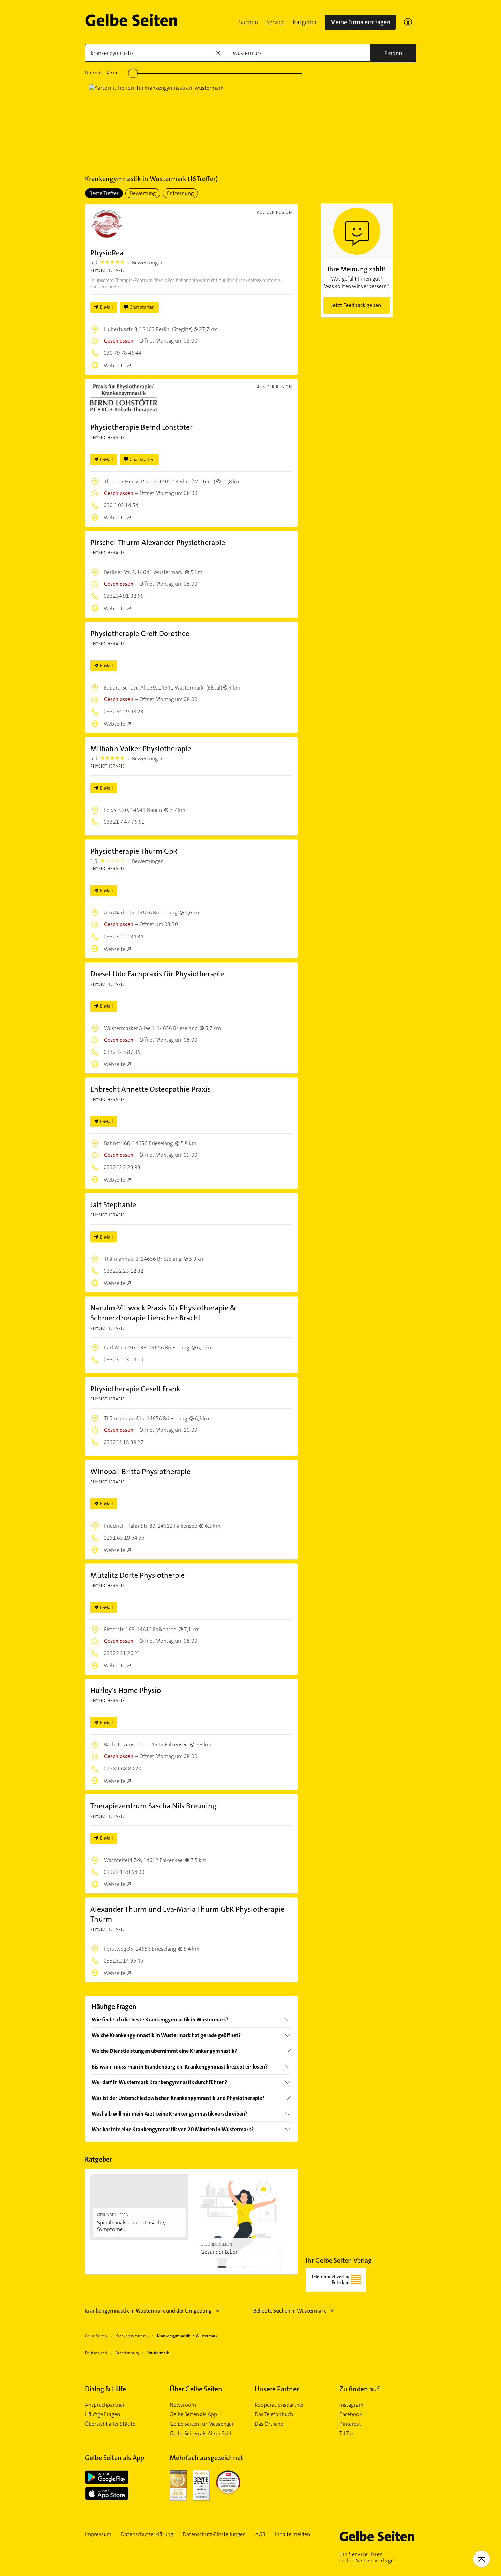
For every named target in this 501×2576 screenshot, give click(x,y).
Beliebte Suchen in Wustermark (290, 2311)
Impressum (98, 2534)
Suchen (248, 22)
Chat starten (142, 307)
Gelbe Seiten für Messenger (202, 2424)
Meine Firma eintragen (360, 22)
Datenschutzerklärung (147, 2534)
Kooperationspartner (279, 2405)
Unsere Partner (277, 2389)
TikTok (347, 2434)
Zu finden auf (359, 2389)
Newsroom (183, 2405)
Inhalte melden (293, 2534)
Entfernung (180, 193)
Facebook (351, 2414)
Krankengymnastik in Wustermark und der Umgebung (148, 2311)
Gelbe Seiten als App (193, 2414)
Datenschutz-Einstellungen (214, 2534)
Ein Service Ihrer (367, 2557)
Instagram (351, 2405)
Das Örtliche (269, 2424)
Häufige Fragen (102, 2414)
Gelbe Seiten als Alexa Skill (200, 2434)
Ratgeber (305, 22)
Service (275, 22)
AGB (260, 2534)
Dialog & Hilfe (105, 2389)
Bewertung (143, 193)
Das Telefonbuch (274, 2414)
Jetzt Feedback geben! (357, 305)
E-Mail (107, 307)
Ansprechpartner (105, 2405)
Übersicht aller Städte (110, 2424)
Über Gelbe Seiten (196, 2389)
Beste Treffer (104, 193)
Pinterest (350, 2424)
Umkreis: (101, 72)
